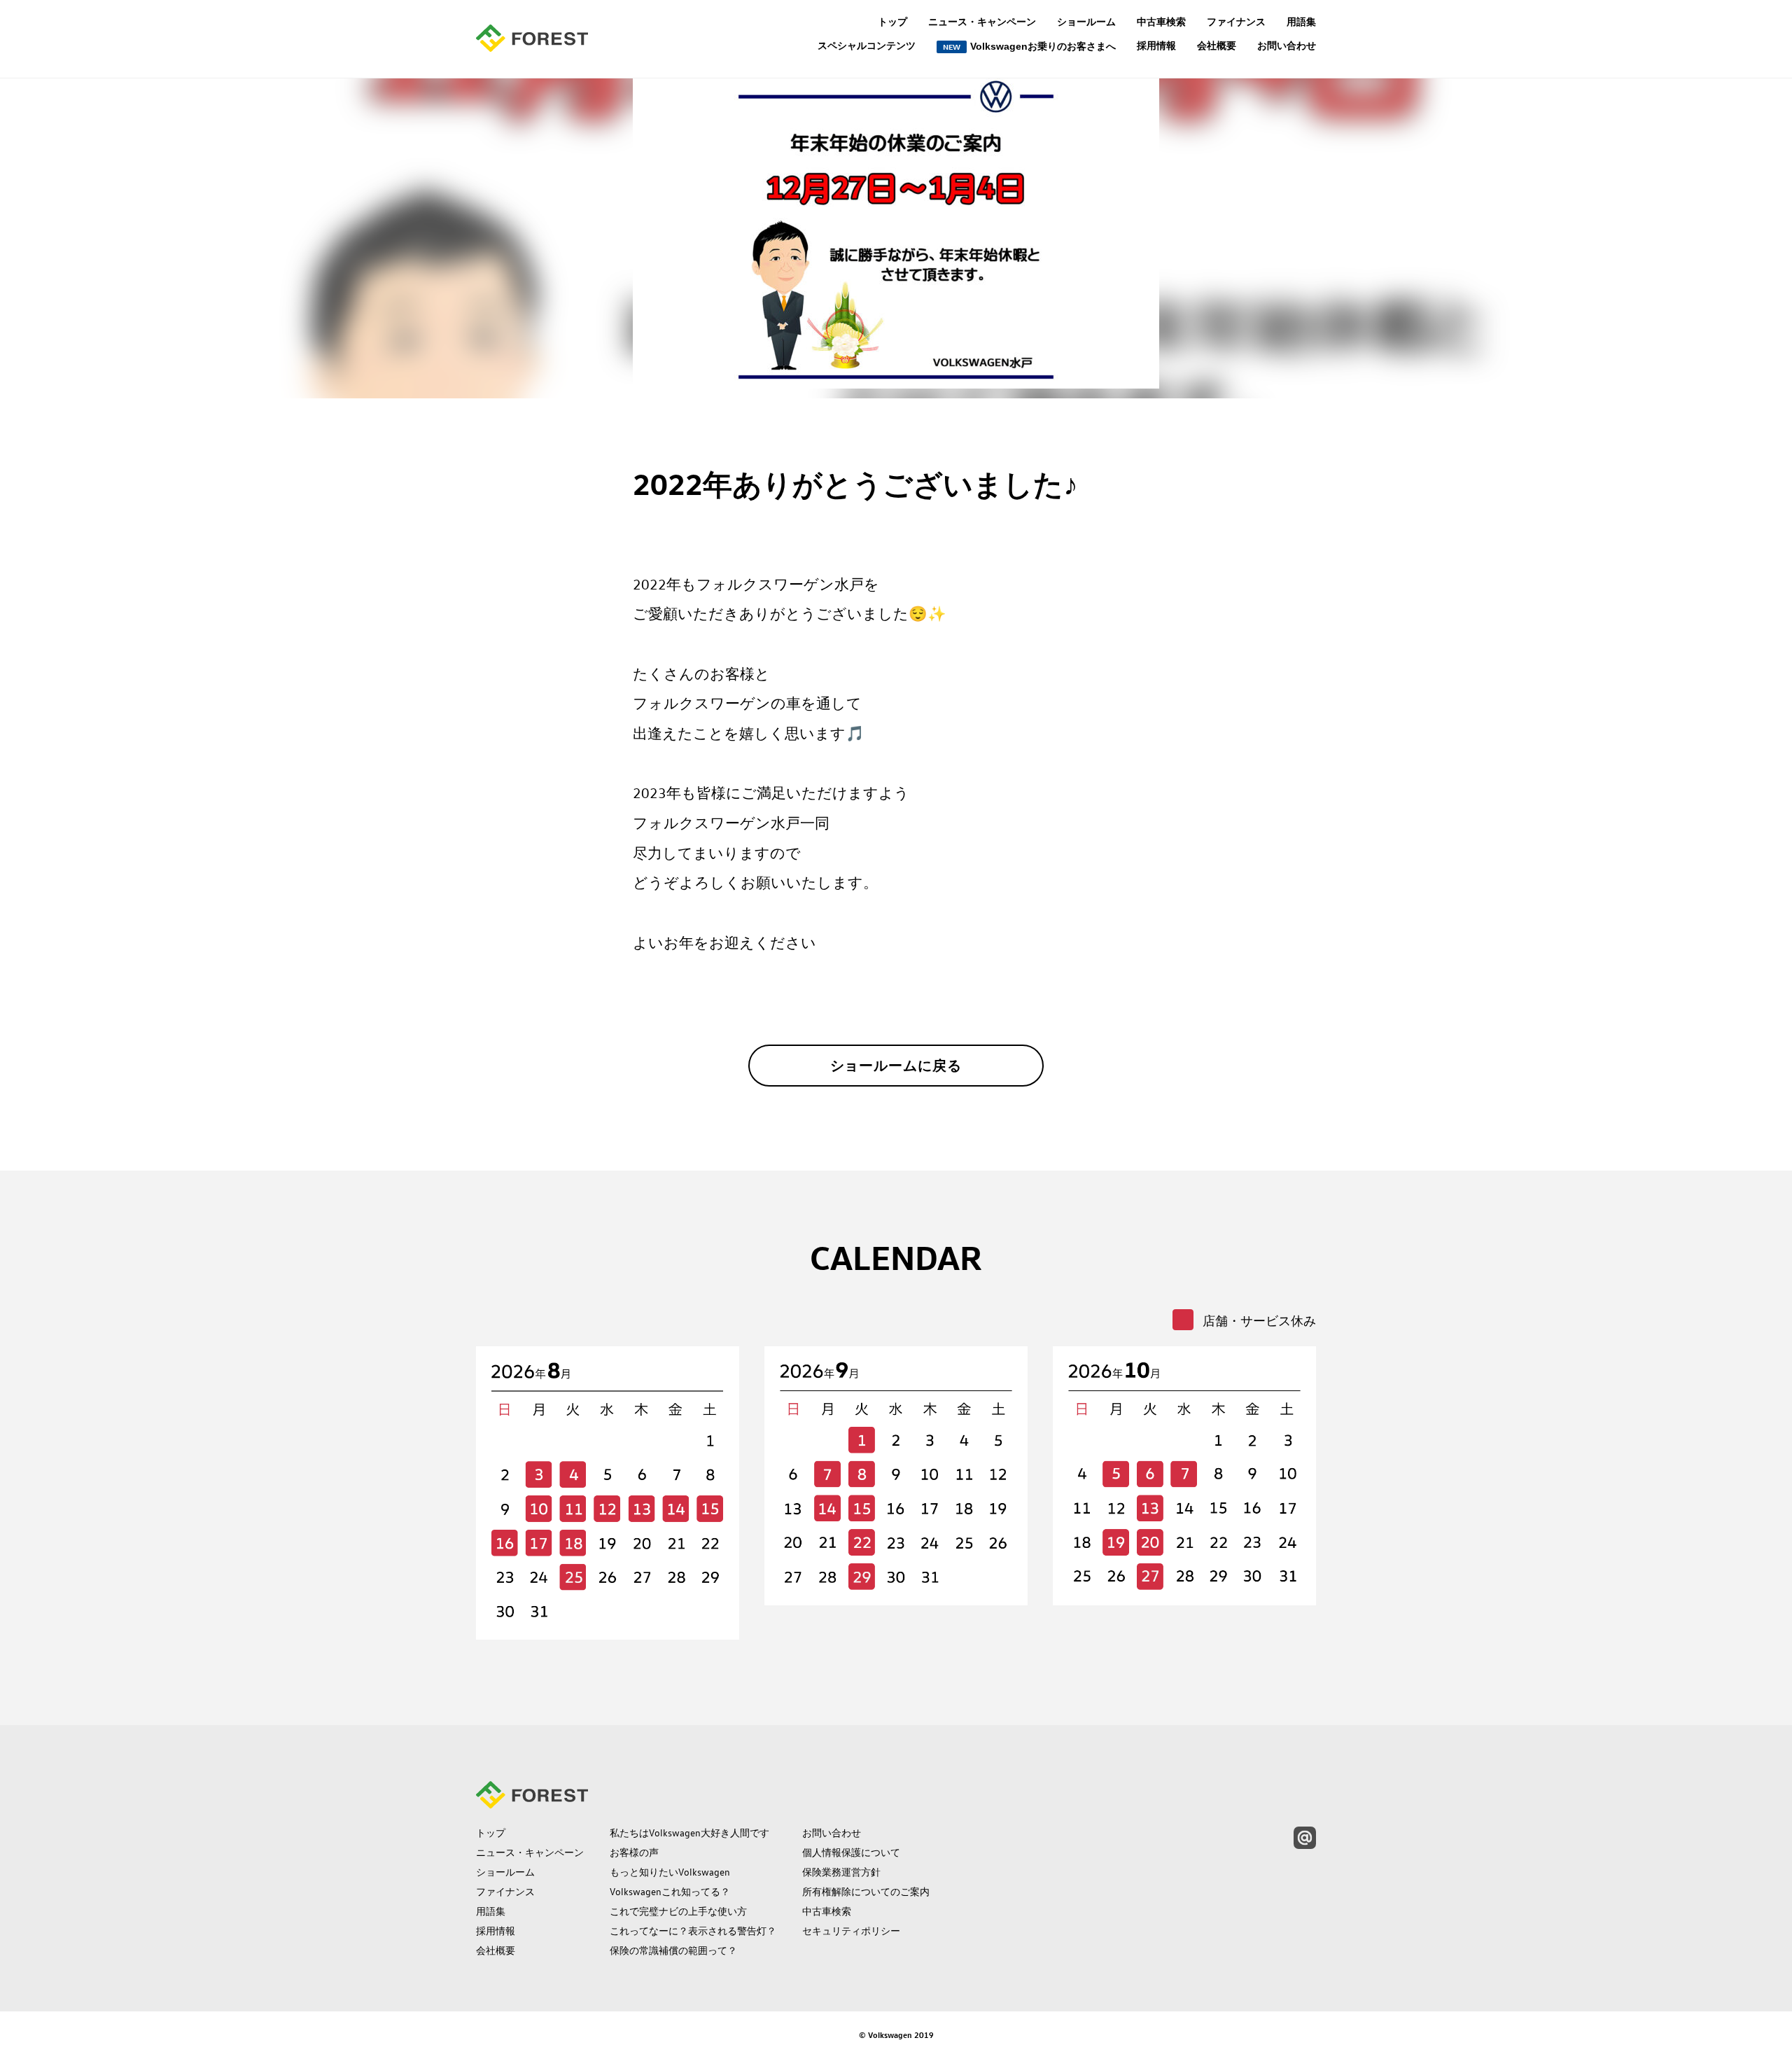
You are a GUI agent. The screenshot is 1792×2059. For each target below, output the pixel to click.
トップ (892, 22)
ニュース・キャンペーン (982, 22)
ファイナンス (1236, 22)
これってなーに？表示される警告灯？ (693, 1931)
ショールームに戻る (896, 1066)
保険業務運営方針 (841, 1872)
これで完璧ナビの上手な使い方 (678, 1911)
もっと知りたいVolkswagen (670, 1872)
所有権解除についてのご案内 (866, 1892)
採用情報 (1156, 46)
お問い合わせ (1287, 46)
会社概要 (1217, 46)
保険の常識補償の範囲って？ (673, 1950)
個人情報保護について (851, 1852)
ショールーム (1086, 22)
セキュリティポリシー (851, 1931)
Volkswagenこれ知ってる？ (670, 1892)
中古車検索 (1161, 22)
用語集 (1301, 22)
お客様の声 (634, 1852)
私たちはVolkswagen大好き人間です (689, 1833)
